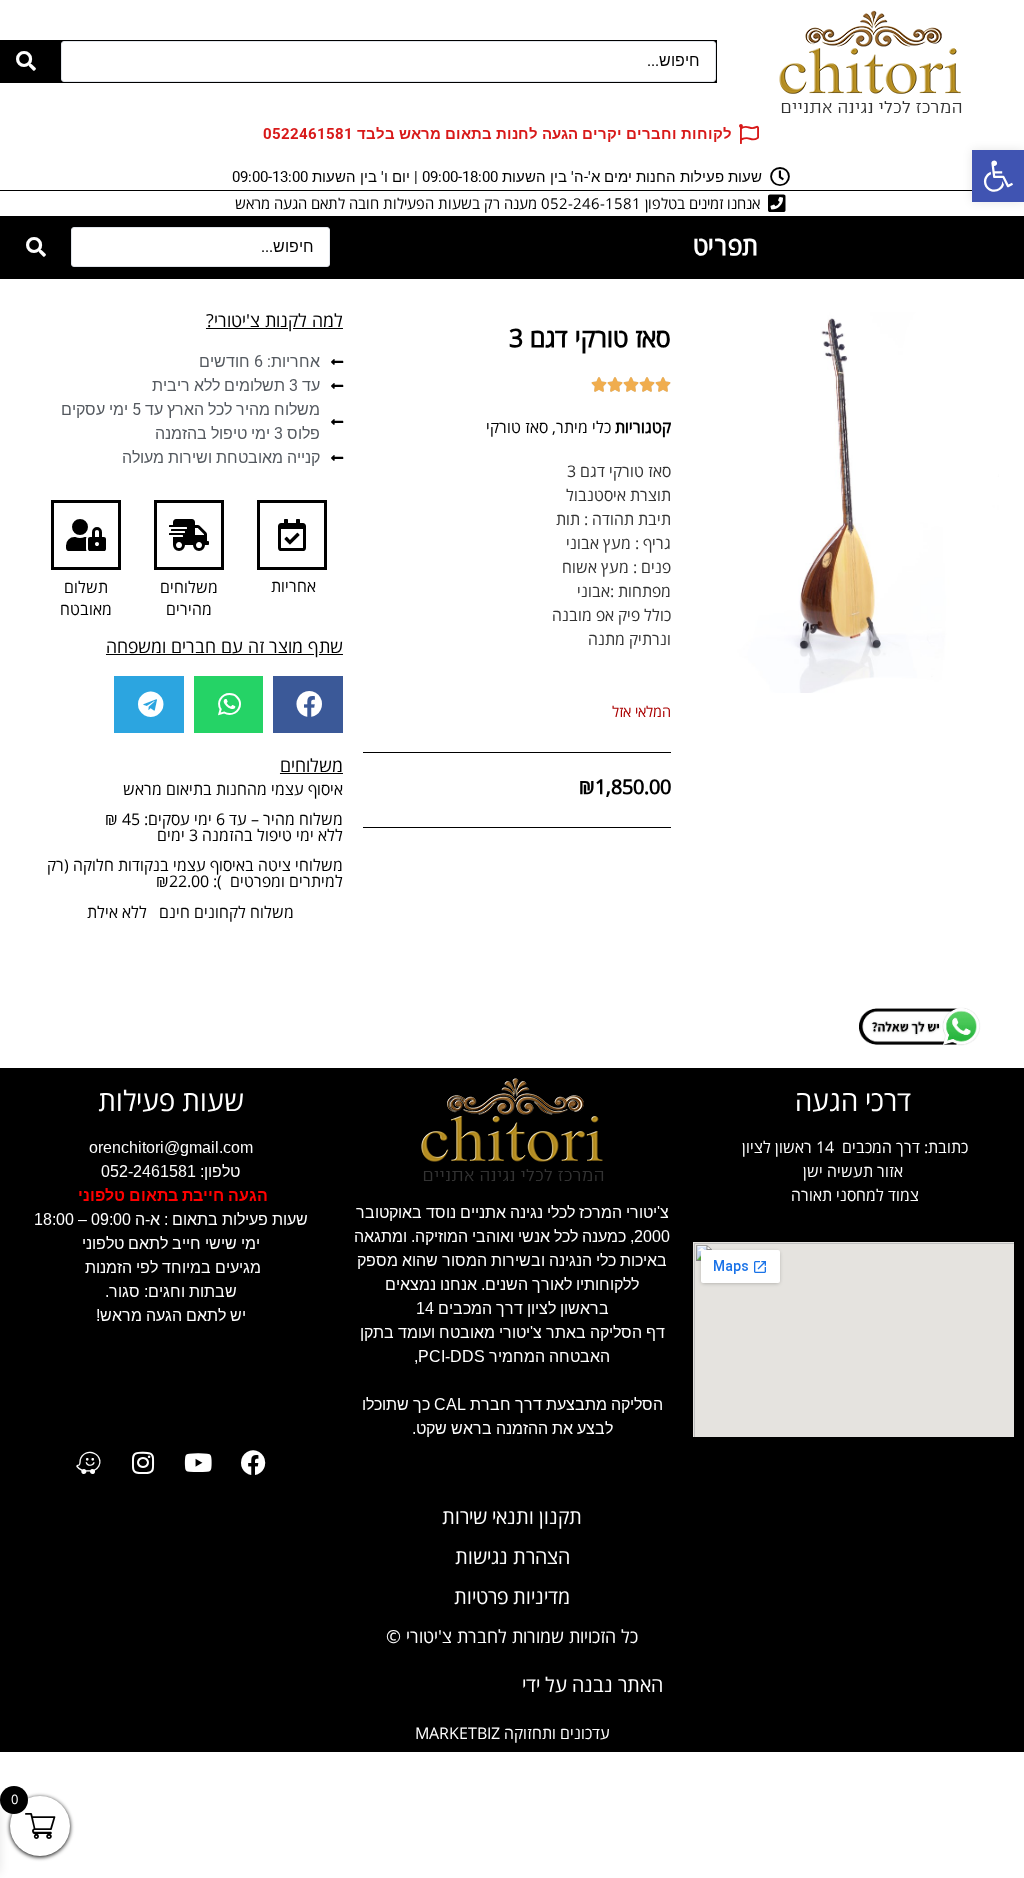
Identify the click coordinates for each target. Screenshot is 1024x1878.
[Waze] (88, 1463)
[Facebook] (253, 1463)
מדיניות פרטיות (512, 1597)
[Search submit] (26, 61)
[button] (308, 704)
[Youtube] (198, 1463)
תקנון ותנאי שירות (512, 1517)
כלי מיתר (583, 427)
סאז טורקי (517, 427)
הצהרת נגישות (512, 1557)
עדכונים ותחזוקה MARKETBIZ (512, 1733)
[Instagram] (143, 1463)
